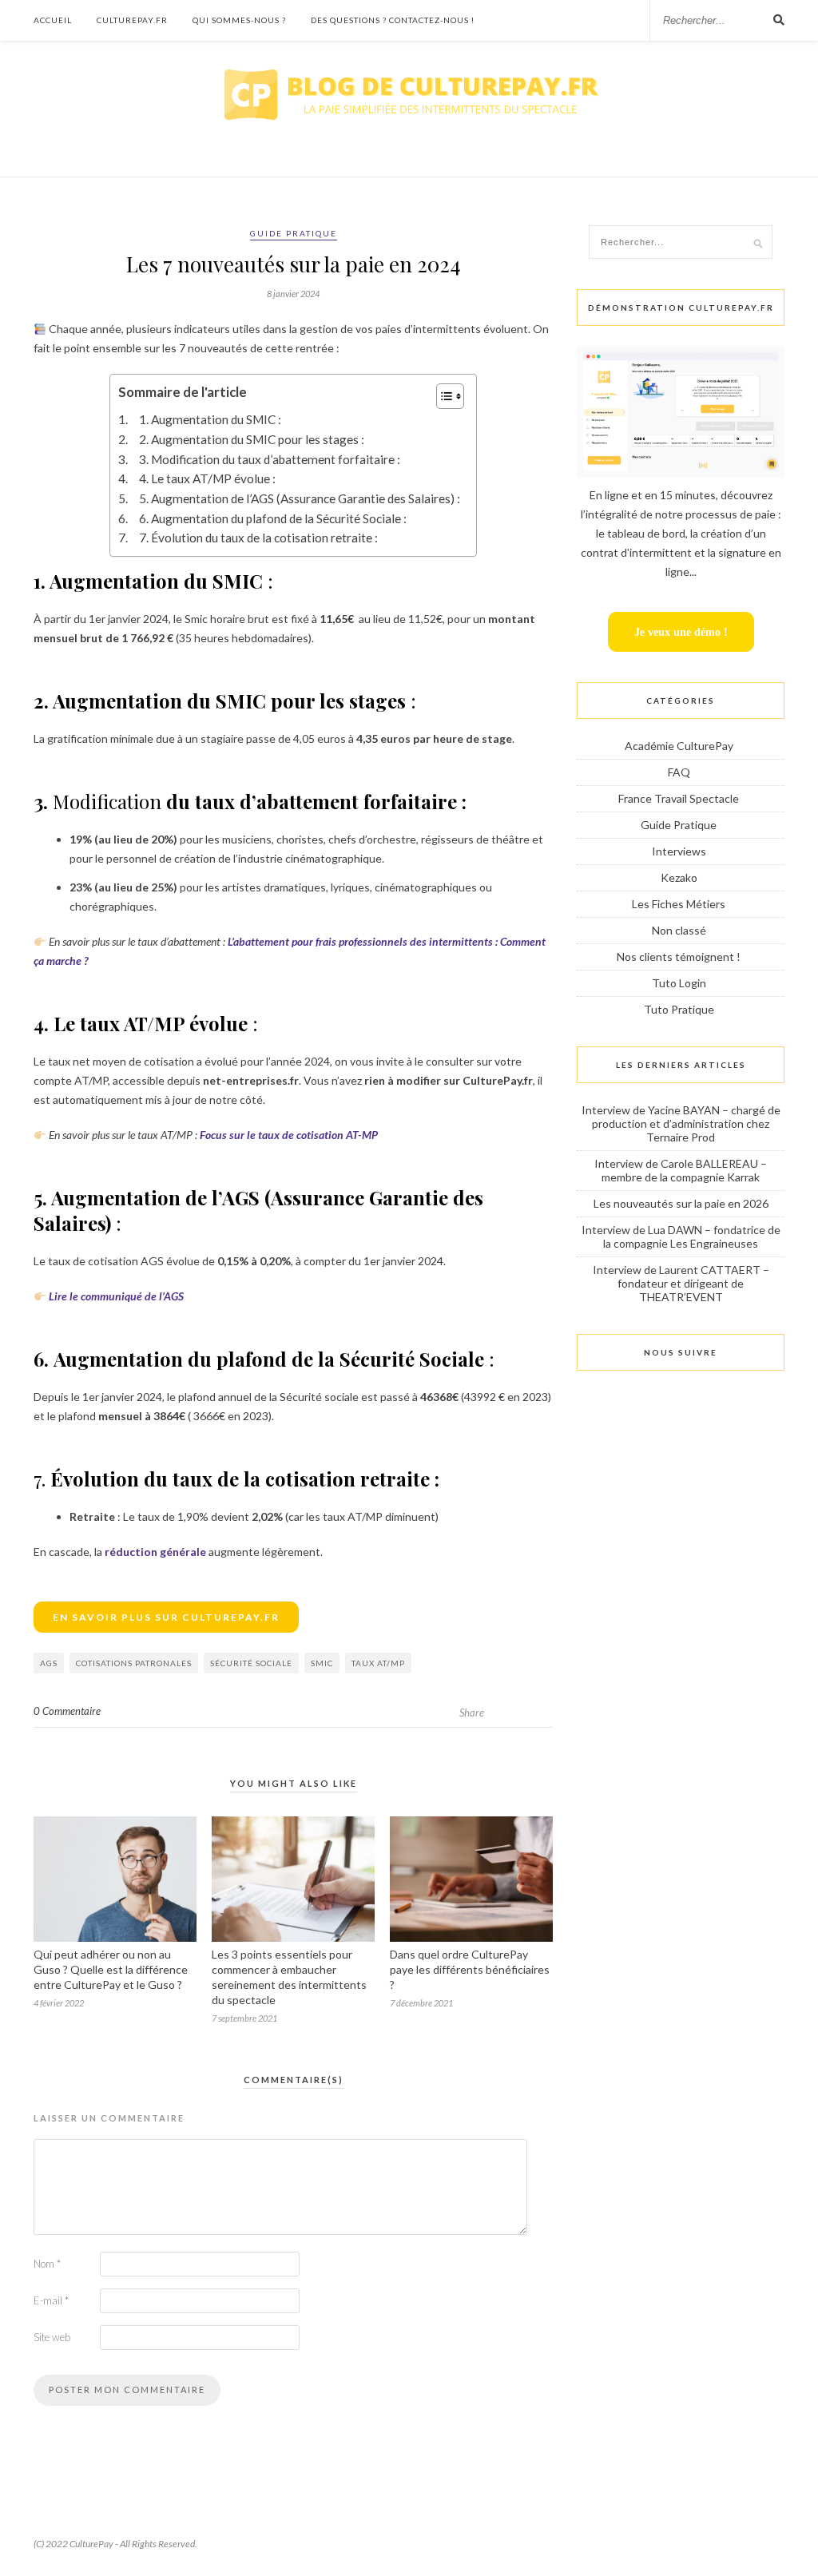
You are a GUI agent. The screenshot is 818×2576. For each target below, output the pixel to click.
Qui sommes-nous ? (239, 20)
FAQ (679, 772)
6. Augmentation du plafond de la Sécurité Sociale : (272, 518)
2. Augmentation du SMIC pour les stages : (251, 439)
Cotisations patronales (134, 1663)
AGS (49, 1663)
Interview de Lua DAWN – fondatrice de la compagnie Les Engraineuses (681, 1236)
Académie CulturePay (679, 746)
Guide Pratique (294, 233)
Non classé (679, 930)
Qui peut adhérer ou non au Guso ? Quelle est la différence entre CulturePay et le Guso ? (111, 1969)
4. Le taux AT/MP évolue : (207, 478)
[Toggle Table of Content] (442, 396)
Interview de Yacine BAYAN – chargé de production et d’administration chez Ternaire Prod (681, 1123)
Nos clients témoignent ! (679, 957)
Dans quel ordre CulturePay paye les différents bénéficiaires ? (470, 1969)
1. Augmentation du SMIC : (210, 419)
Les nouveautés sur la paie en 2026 (681, 1203)
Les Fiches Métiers (679, 904)
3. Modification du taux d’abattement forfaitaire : (269, 459)
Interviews (679, 851)
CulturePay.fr (132, 20)
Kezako (679, 877)
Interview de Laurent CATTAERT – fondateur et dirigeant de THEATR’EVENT (681, 1283)
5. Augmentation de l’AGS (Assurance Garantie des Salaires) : (299, 498)
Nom (47, 2264)
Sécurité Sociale (251, 1663)
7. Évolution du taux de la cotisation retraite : (259, 538)
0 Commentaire (67, 1711)
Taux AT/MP (378, 1663)
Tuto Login (679, 983)
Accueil (53, 20)
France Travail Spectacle (679, 798)
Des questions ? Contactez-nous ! (393, 20)
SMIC (322, 1663)
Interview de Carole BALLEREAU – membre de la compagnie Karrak (681, 1170)
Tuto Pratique (679, 1009)
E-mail (51, 2300)
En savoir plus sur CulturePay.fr (166, 1617)
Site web (52, 2337)
